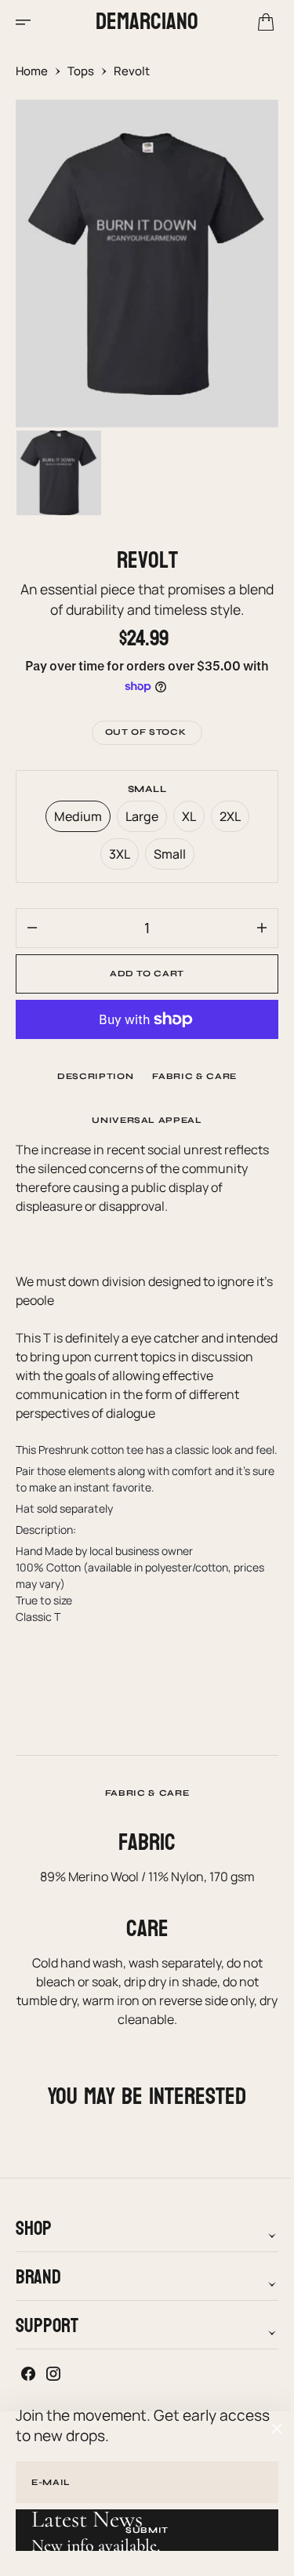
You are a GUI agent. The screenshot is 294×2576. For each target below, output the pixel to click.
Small (168, 857)
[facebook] (28, 2390)
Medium (76, 820)
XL (187, 820)
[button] (28, 22)
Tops (81, 71)
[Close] (277, 2429)
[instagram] (53, 2390)
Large (140, 820)
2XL (228, 820)
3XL (118, 857)
